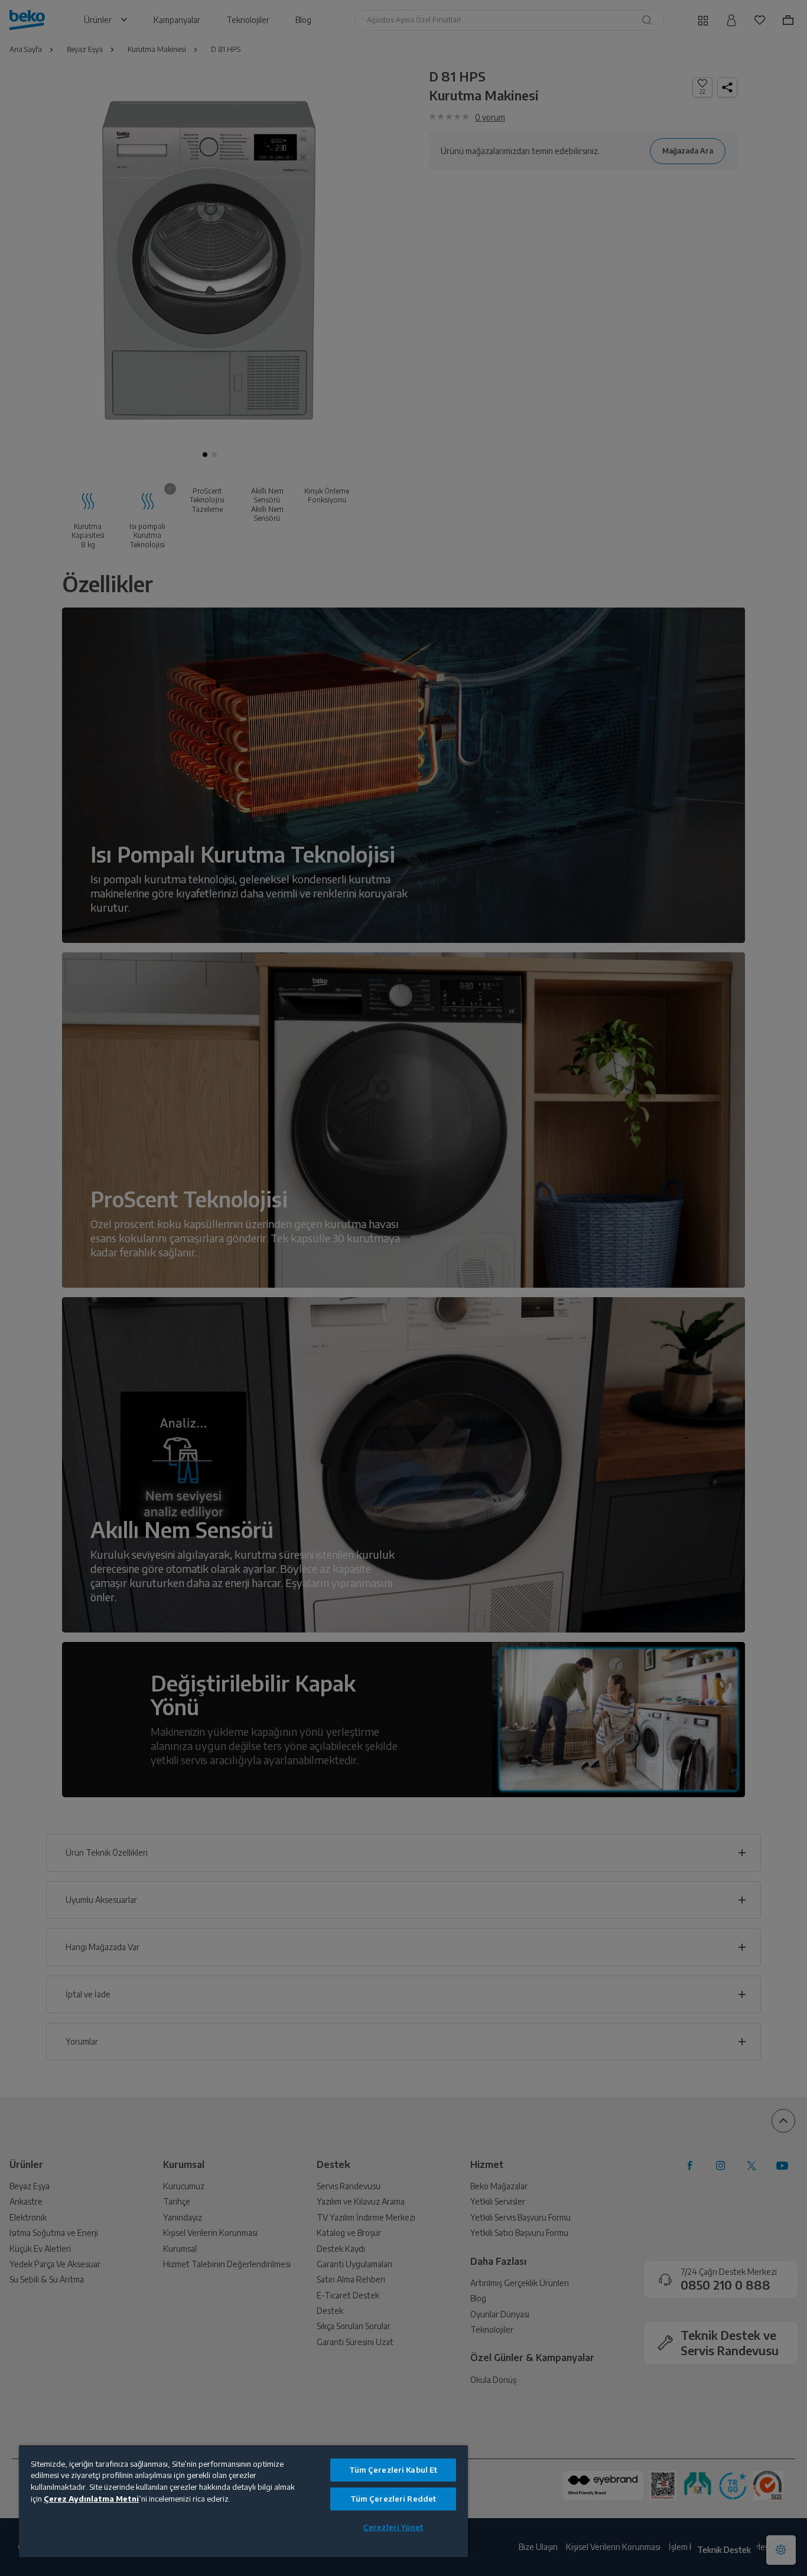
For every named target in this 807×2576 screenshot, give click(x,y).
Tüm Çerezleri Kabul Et (393, 2470)
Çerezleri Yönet (393, 2527)
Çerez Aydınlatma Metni (91, 2499)
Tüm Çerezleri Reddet (393, 2499)
